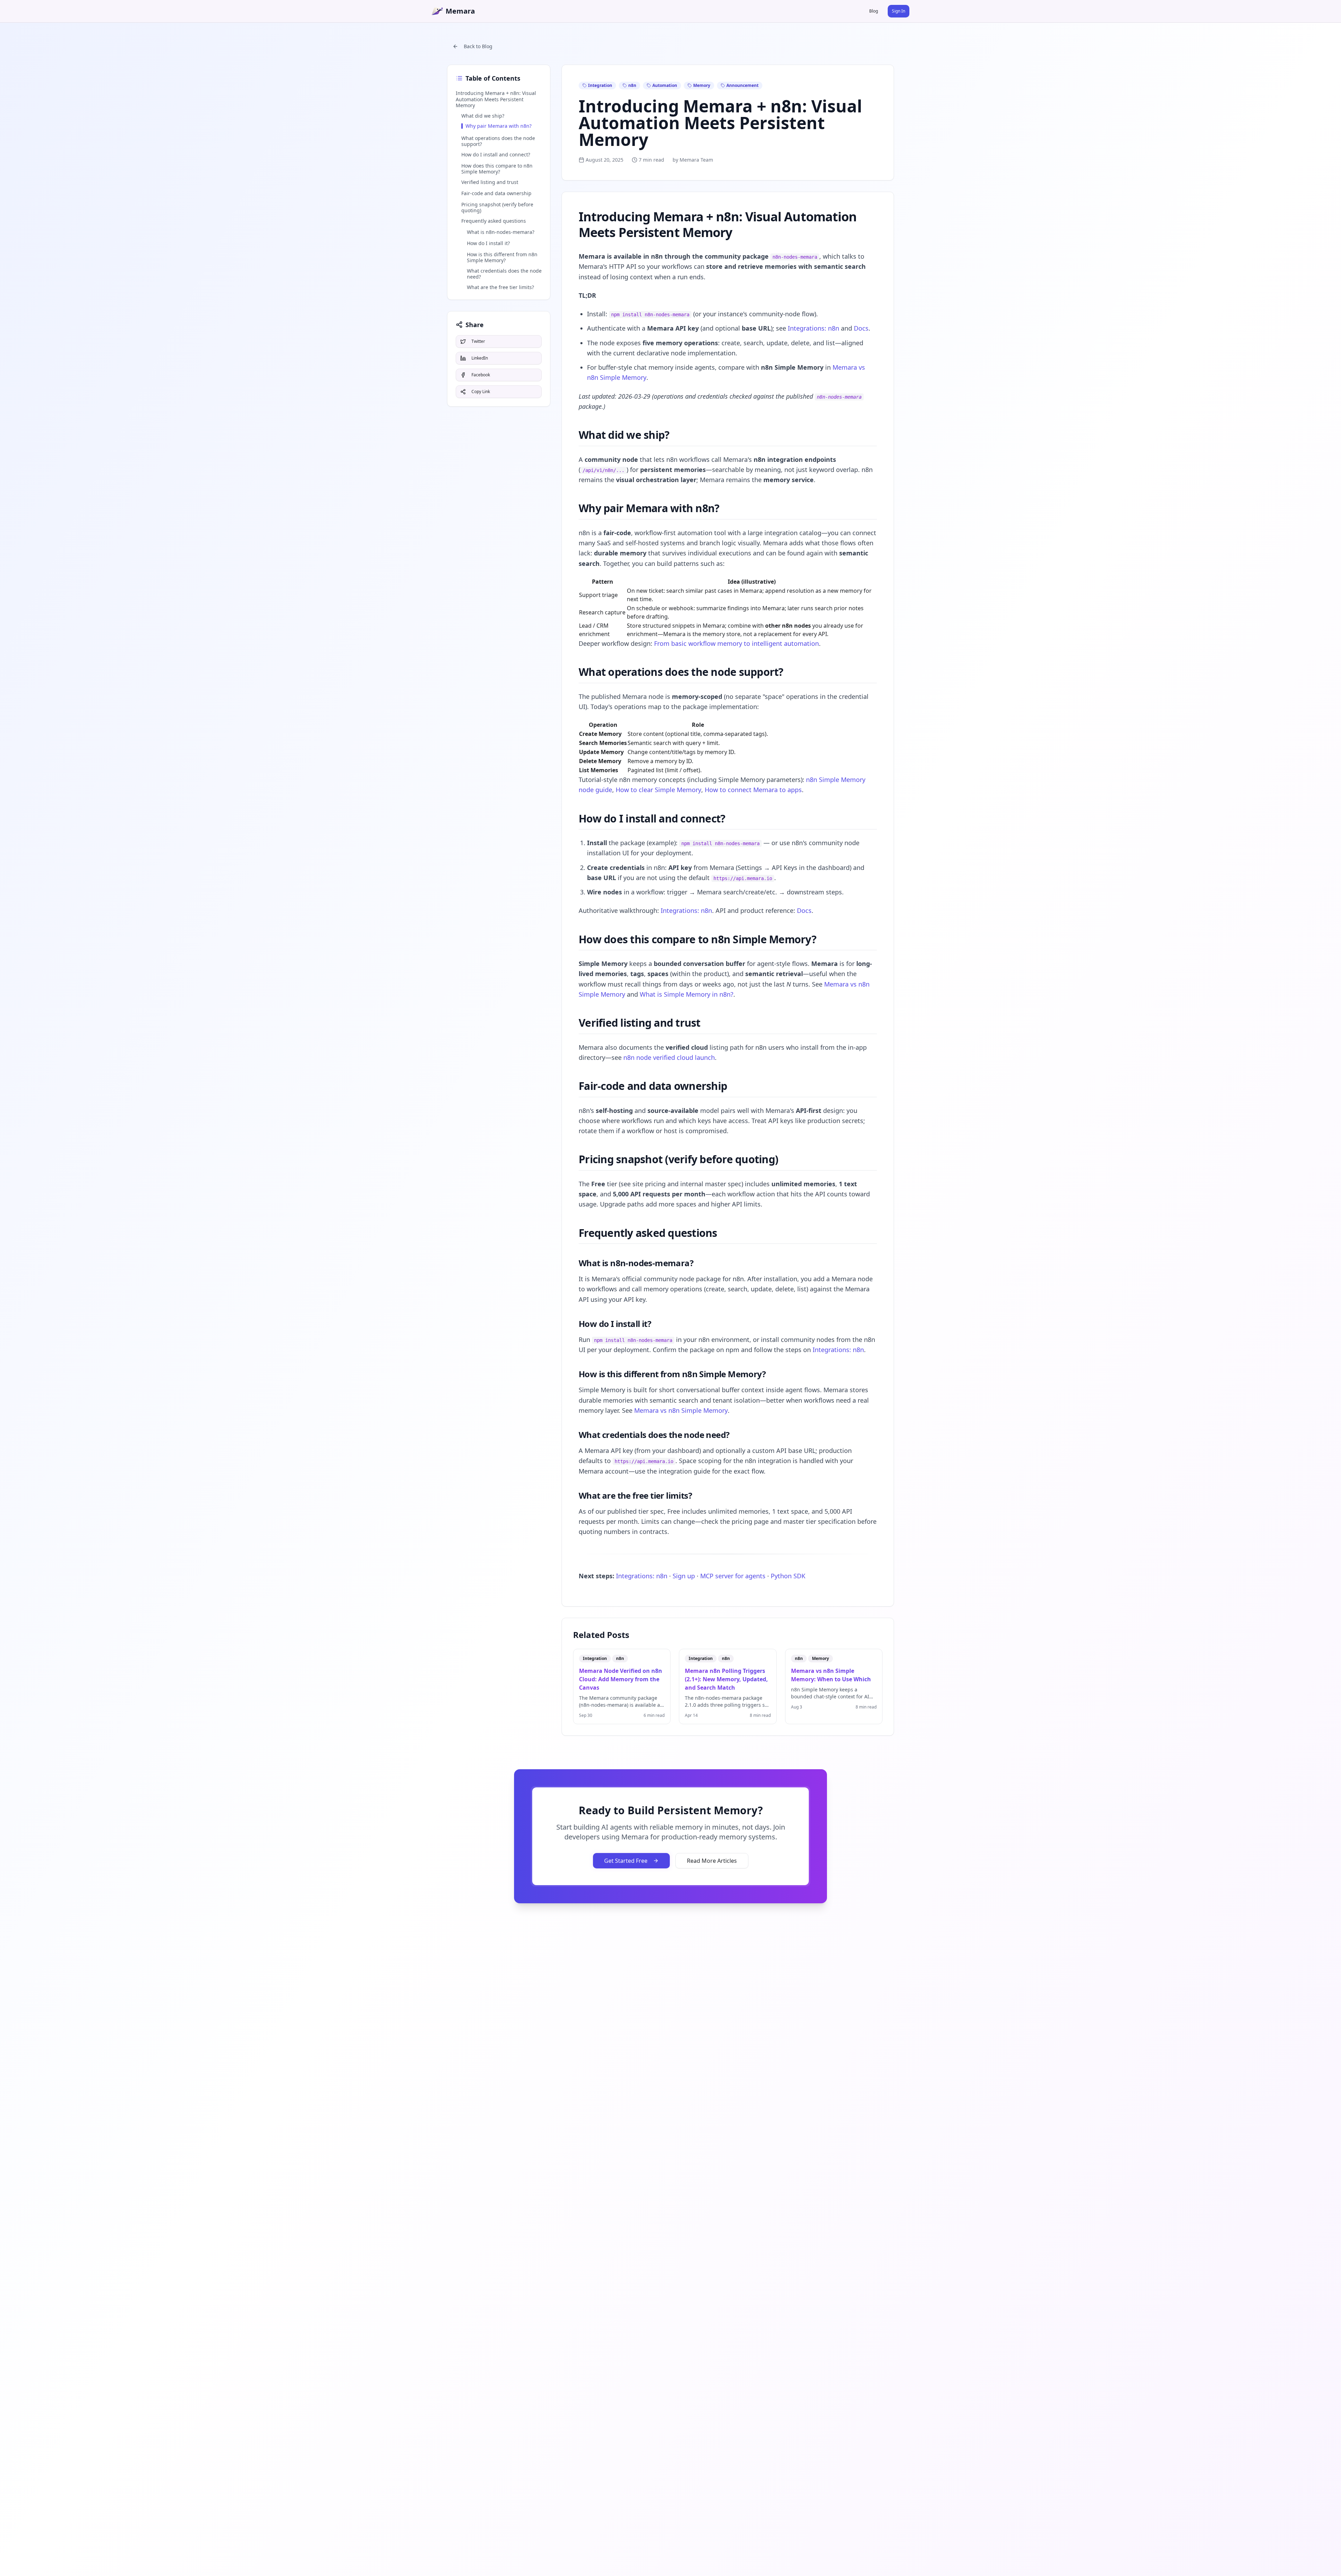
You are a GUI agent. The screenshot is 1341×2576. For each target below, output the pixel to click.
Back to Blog (478, 46)
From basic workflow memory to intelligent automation (737, 643)
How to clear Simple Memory (658, 790)
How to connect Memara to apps (753, 790)
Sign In (899, 11)
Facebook (481, 375)
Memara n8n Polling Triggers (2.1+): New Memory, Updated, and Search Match (726, 1679)
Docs (861, 328)
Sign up (684, 1576)
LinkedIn (480, 358)
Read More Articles (712, 1861)
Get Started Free (626, 1861)
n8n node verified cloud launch (669, 1057)
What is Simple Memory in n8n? (687, 994)
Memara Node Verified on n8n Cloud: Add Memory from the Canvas (621, 1679)
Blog (874, 11)
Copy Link (481, 392)
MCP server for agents (733, 1576)
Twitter (478, 341)
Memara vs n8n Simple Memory (681, 1410)
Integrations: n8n (814, 328)
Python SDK (788, 1576)
